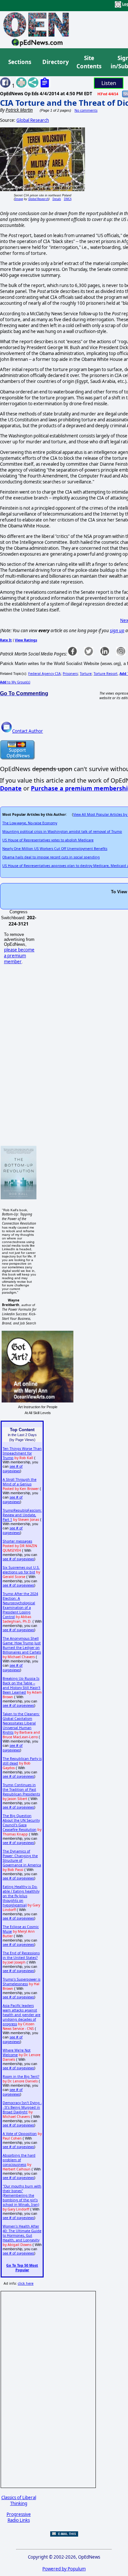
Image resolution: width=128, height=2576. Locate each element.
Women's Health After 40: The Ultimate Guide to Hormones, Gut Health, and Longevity (22, 2233)
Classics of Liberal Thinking (19, 2500)
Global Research (33, 120)
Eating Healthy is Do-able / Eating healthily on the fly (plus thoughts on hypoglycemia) (21, 1896)
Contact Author (28, 731)
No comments (86, 110)
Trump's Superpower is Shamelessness (21, 1982)
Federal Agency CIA (44, 674)
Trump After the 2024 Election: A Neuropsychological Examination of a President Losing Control (20, 1605)
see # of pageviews (13, 1469)
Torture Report (106, 674)
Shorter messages (17, 1541)
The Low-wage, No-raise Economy (30, 823)
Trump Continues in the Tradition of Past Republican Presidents (21, 1789)
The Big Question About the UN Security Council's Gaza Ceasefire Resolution (21, 1823)
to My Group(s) (15, 682)
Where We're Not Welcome (17, 2053)
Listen (109, 83)
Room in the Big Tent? (21, 2076)
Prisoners (70, 674)
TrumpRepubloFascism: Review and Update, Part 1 (22, 1515)
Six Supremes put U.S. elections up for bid (21, 1570)
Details (57, 199)
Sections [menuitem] (20, 62)
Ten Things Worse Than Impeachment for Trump (22, 1453)
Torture (86, 674)
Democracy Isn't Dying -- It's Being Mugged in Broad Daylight (22, 2107)
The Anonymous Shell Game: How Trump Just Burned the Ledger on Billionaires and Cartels (22, 1645)
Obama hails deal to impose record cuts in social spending (51, 857)
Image (19, 199)
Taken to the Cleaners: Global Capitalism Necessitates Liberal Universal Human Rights (21, 1723)
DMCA (68, 199)
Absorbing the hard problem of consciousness (19, 2160)
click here (26, 2283)
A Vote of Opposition (20, 2134)
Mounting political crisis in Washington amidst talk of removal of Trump (62, 832)
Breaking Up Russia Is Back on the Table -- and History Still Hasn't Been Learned (21, 1685)
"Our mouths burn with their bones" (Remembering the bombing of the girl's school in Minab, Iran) (22, 2195)
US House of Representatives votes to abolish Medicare (48, 840)
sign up (117, 631)
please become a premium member (19, 956)
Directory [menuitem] (55, 62)
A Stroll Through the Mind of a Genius (20, 1482)
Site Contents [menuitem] (89, 62)
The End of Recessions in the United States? (21, 1955)
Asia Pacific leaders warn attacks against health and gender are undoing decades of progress (21, 2015)
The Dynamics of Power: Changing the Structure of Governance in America (22, 1858)
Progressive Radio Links (19, 2517)
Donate (11, 788)
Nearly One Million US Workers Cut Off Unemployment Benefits (55, 849)
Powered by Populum (64, 2569)
